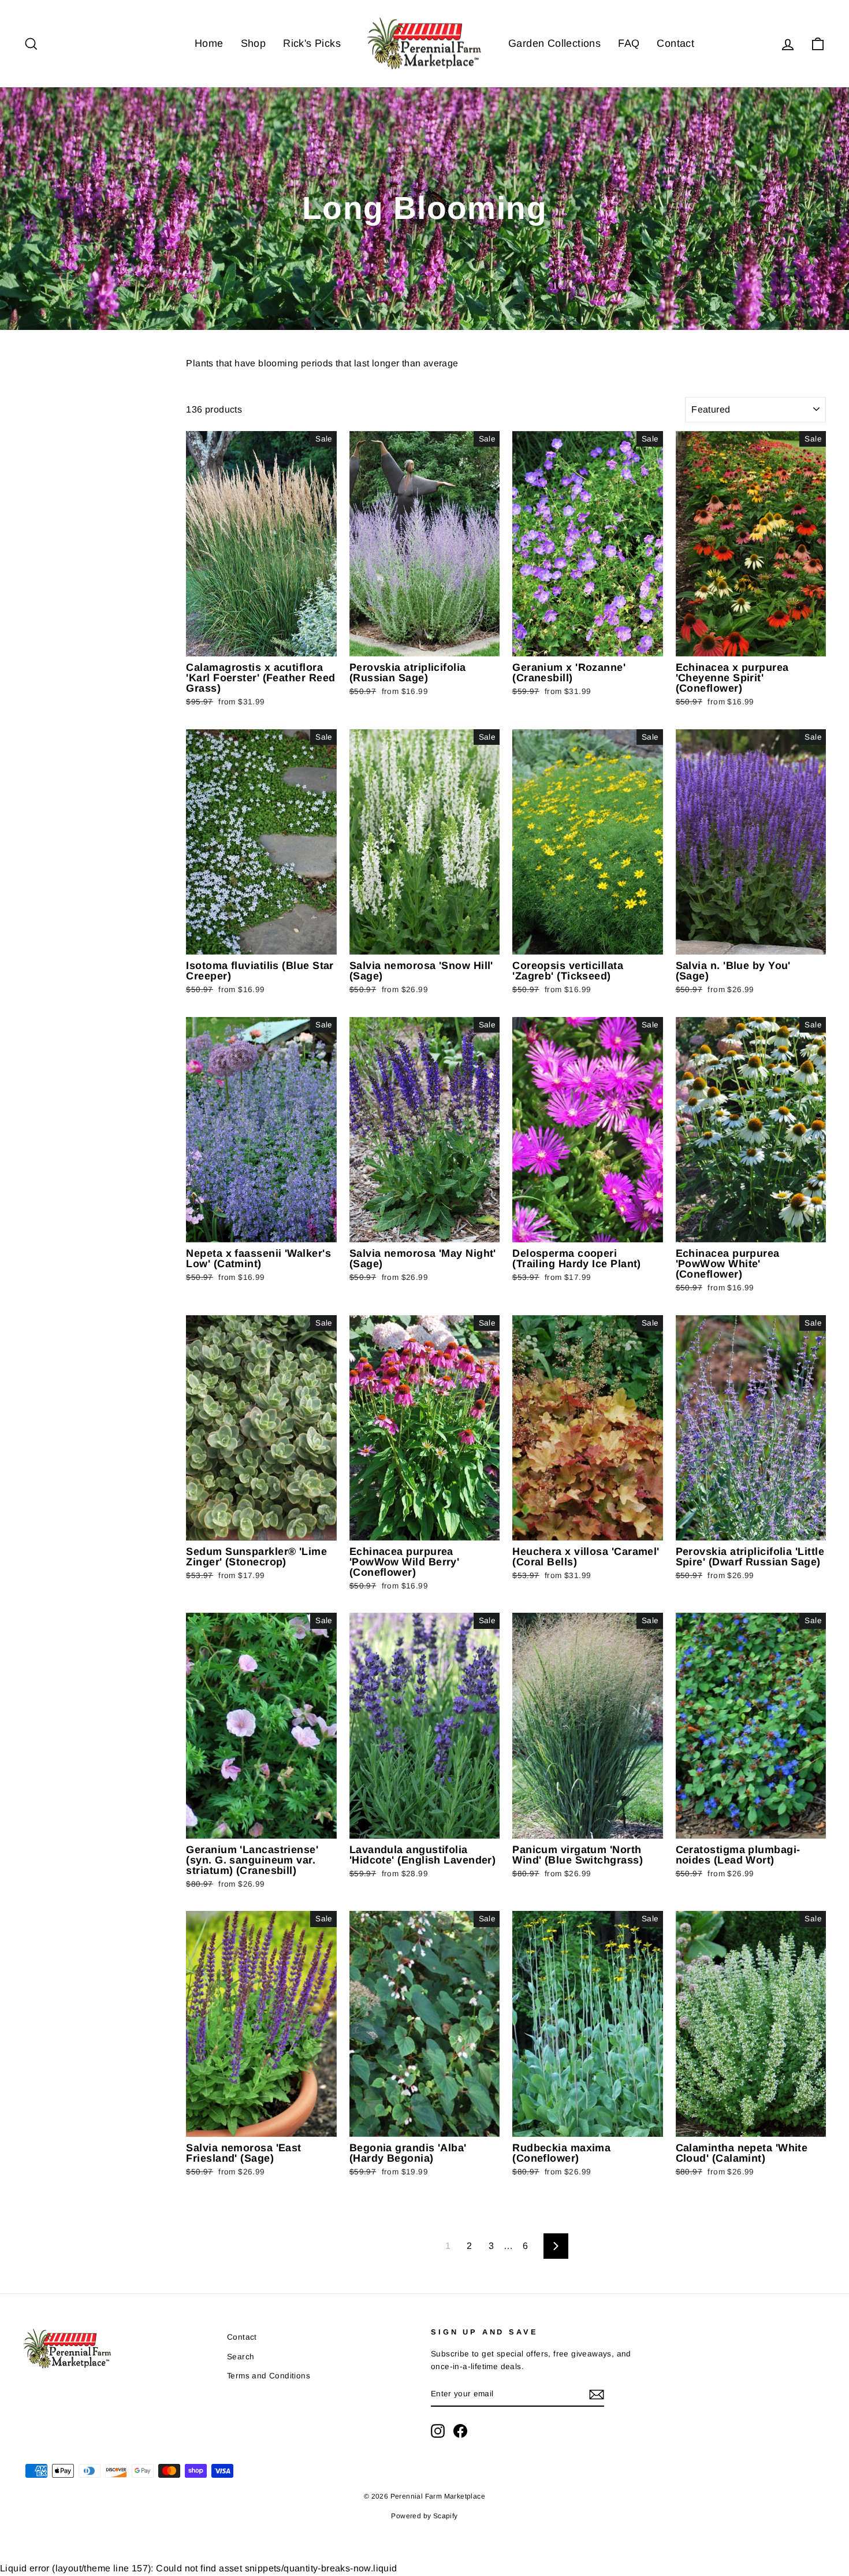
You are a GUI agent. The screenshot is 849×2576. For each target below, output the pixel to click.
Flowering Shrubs (56, 403)
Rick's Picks (312, 43)
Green (32, 482)
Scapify (446, 2516)
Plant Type (59, 365)
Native (37, 446)
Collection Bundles (59, 461)
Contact (675, 43)
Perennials (44, 389)
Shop (254, 43)
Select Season (48, 524)
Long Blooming (49, 503)
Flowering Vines (54, 417)
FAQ (629, 43)
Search (241, 2357)
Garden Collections (554, 43)
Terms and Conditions (269, 2376)
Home (209, 43)
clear (159, 470)
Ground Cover (50, 432)
